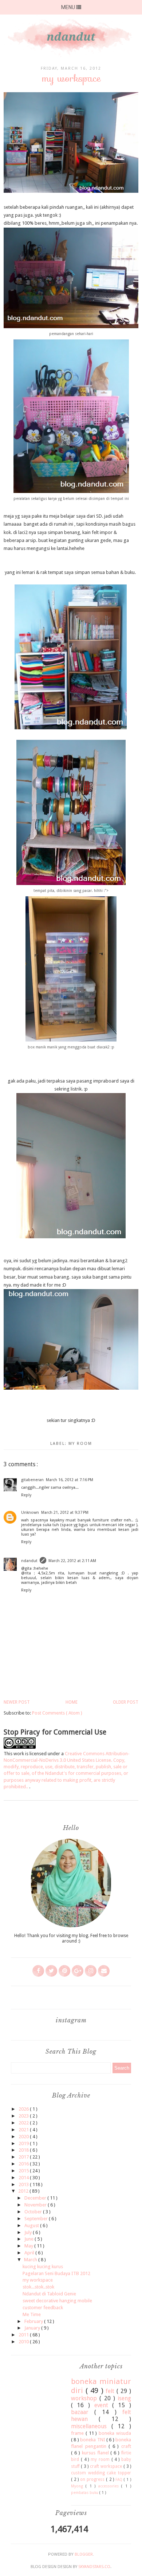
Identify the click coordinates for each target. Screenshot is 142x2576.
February (34, 2321)
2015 (24, 2171)
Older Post (126, 1702)
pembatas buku (85, 2493)
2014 (24, 2178)
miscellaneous (91, 2426)
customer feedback (43, 2308)
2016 (24, 2164)
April (30, 2253)
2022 (24, 2123)
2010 (24, 2342)
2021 (24, 2130)
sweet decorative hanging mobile (57, 2301)
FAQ (120, 2479)
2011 (24, 2335)
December (36, 2198)
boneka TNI (93, 2440)
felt (111, 2391)
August (32, 2226)
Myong (78, 2486)
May (29, 2246)
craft (126, 2446)
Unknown (30, 1513)
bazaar (83, 2412)
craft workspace (107, 2466)
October (34, 2212)
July (29, 2232)
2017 (24, 2157)
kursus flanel (96, 2453)
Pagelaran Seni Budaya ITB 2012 (56, 2273)
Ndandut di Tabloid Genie (49, 2294)
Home (72, 1702)
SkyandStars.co (94, 2567)
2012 (24, 2191)
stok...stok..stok (38, 2287)
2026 (24, 2109)
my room (80, 1444)
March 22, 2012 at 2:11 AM (72, 1561)
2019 (24, 2143)
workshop (85, 2398)
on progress (93, 2479)
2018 (24, 2150)
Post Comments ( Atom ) (57, 1713)
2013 (24, 2184)
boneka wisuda (115, 2433)
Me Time (32, 2314)
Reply (26, 1495)
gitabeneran (32, 1480)
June (29, 2239)
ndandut (29, 1561)
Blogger (84, 2554)
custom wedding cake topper (101, 2473)
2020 (24, 2137)
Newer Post (17, 1702)
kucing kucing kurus (43, 2267)
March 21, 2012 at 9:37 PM (65, 1513)
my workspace (38, 2280)
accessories (110, 2486)
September (37, 2219)
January (33, 2328)
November (36, 2205)
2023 (24, 2116)
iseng (124, 2398)
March (31, 2260)
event (103, 2405)
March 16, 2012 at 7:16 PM (70, 1480)
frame (78, 2433)
